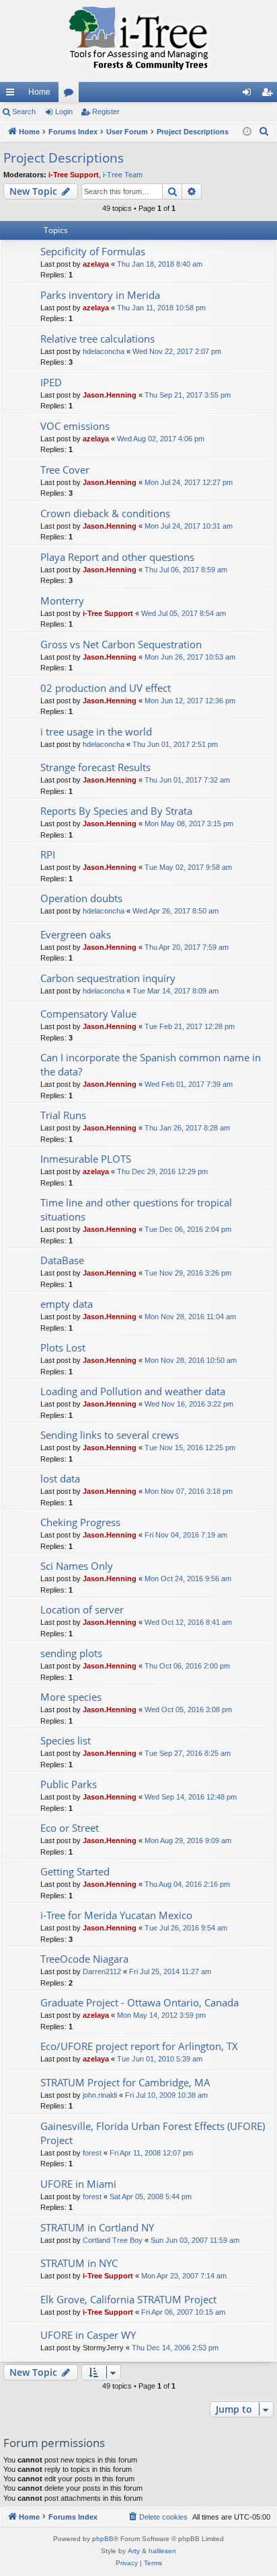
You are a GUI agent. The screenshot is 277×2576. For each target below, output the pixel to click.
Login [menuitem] (249, 95)
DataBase (62, 1260)
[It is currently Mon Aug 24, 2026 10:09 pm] (247, 132)
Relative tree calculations (97, 339)
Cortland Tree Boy (113, 2240)
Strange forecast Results (95, 767)
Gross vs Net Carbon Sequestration (121, 644)
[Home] (138, 41)
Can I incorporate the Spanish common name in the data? (151, 1064)
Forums (71, 95)
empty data (67, 1304)
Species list (66, 1740)
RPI (48, 854)
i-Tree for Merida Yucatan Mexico (116, 1915)
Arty (134, 2551)
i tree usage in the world (96, 731)
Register (106, 112)
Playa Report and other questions (117, 557)
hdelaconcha (104, 351)
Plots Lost (63, 1347)
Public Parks (69, 1784)
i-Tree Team (123, 175)
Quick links (13, 95)
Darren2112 (102, 1971)
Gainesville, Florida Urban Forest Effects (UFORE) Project (153, 2133)
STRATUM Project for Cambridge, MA (125, 2082)
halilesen (162, 2551)
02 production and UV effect (106, 688)
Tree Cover (65, 470)
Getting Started (75, 1871)
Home (39, 92)
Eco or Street (70, 1828)
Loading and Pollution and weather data (133, 1391)
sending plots (71, 1653)
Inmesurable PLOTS (86, 1159)
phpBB (103, 2539)
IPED (51, 382)
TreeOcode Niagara (84, 1959)
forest (92, 2153)
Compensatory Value (88, 1014)
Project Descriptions (64, 158)
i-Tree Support (74, 175)
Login (64, 112)
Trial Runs (63, 1115)
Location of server (82, 1609)
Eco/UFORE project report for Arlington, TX (139, 2046)
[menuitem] (264, 132)
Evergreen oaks (76, 934)
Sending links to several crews (110, 1435)
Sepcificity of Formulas (93, 251)
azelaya (96, 264)
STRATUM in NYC (79, 2263)
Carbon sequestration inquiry (108, 978)
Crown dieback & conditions (105, 513)
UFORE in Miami (78, 2184)
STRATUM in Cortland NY (97, 2227)
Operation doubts (81, 898)
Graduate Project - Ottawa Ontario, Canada (140, 2002)
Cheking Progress (80, 1522)
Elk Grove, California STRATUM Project (128, 2299)
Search (24, 112)
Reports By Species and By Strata (116, 811)
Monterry (62, 601)
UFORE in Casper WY (88, 2335)
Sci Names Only (77, 1566)
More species (71, 1697)
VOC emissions (75, 426)
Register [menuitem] (270, 95)
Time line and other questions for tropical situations (136, 1209)
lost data (60, 1478)
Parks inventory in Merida (100, 295)
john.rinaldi (100, 2095)
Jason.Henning (110, 395)
